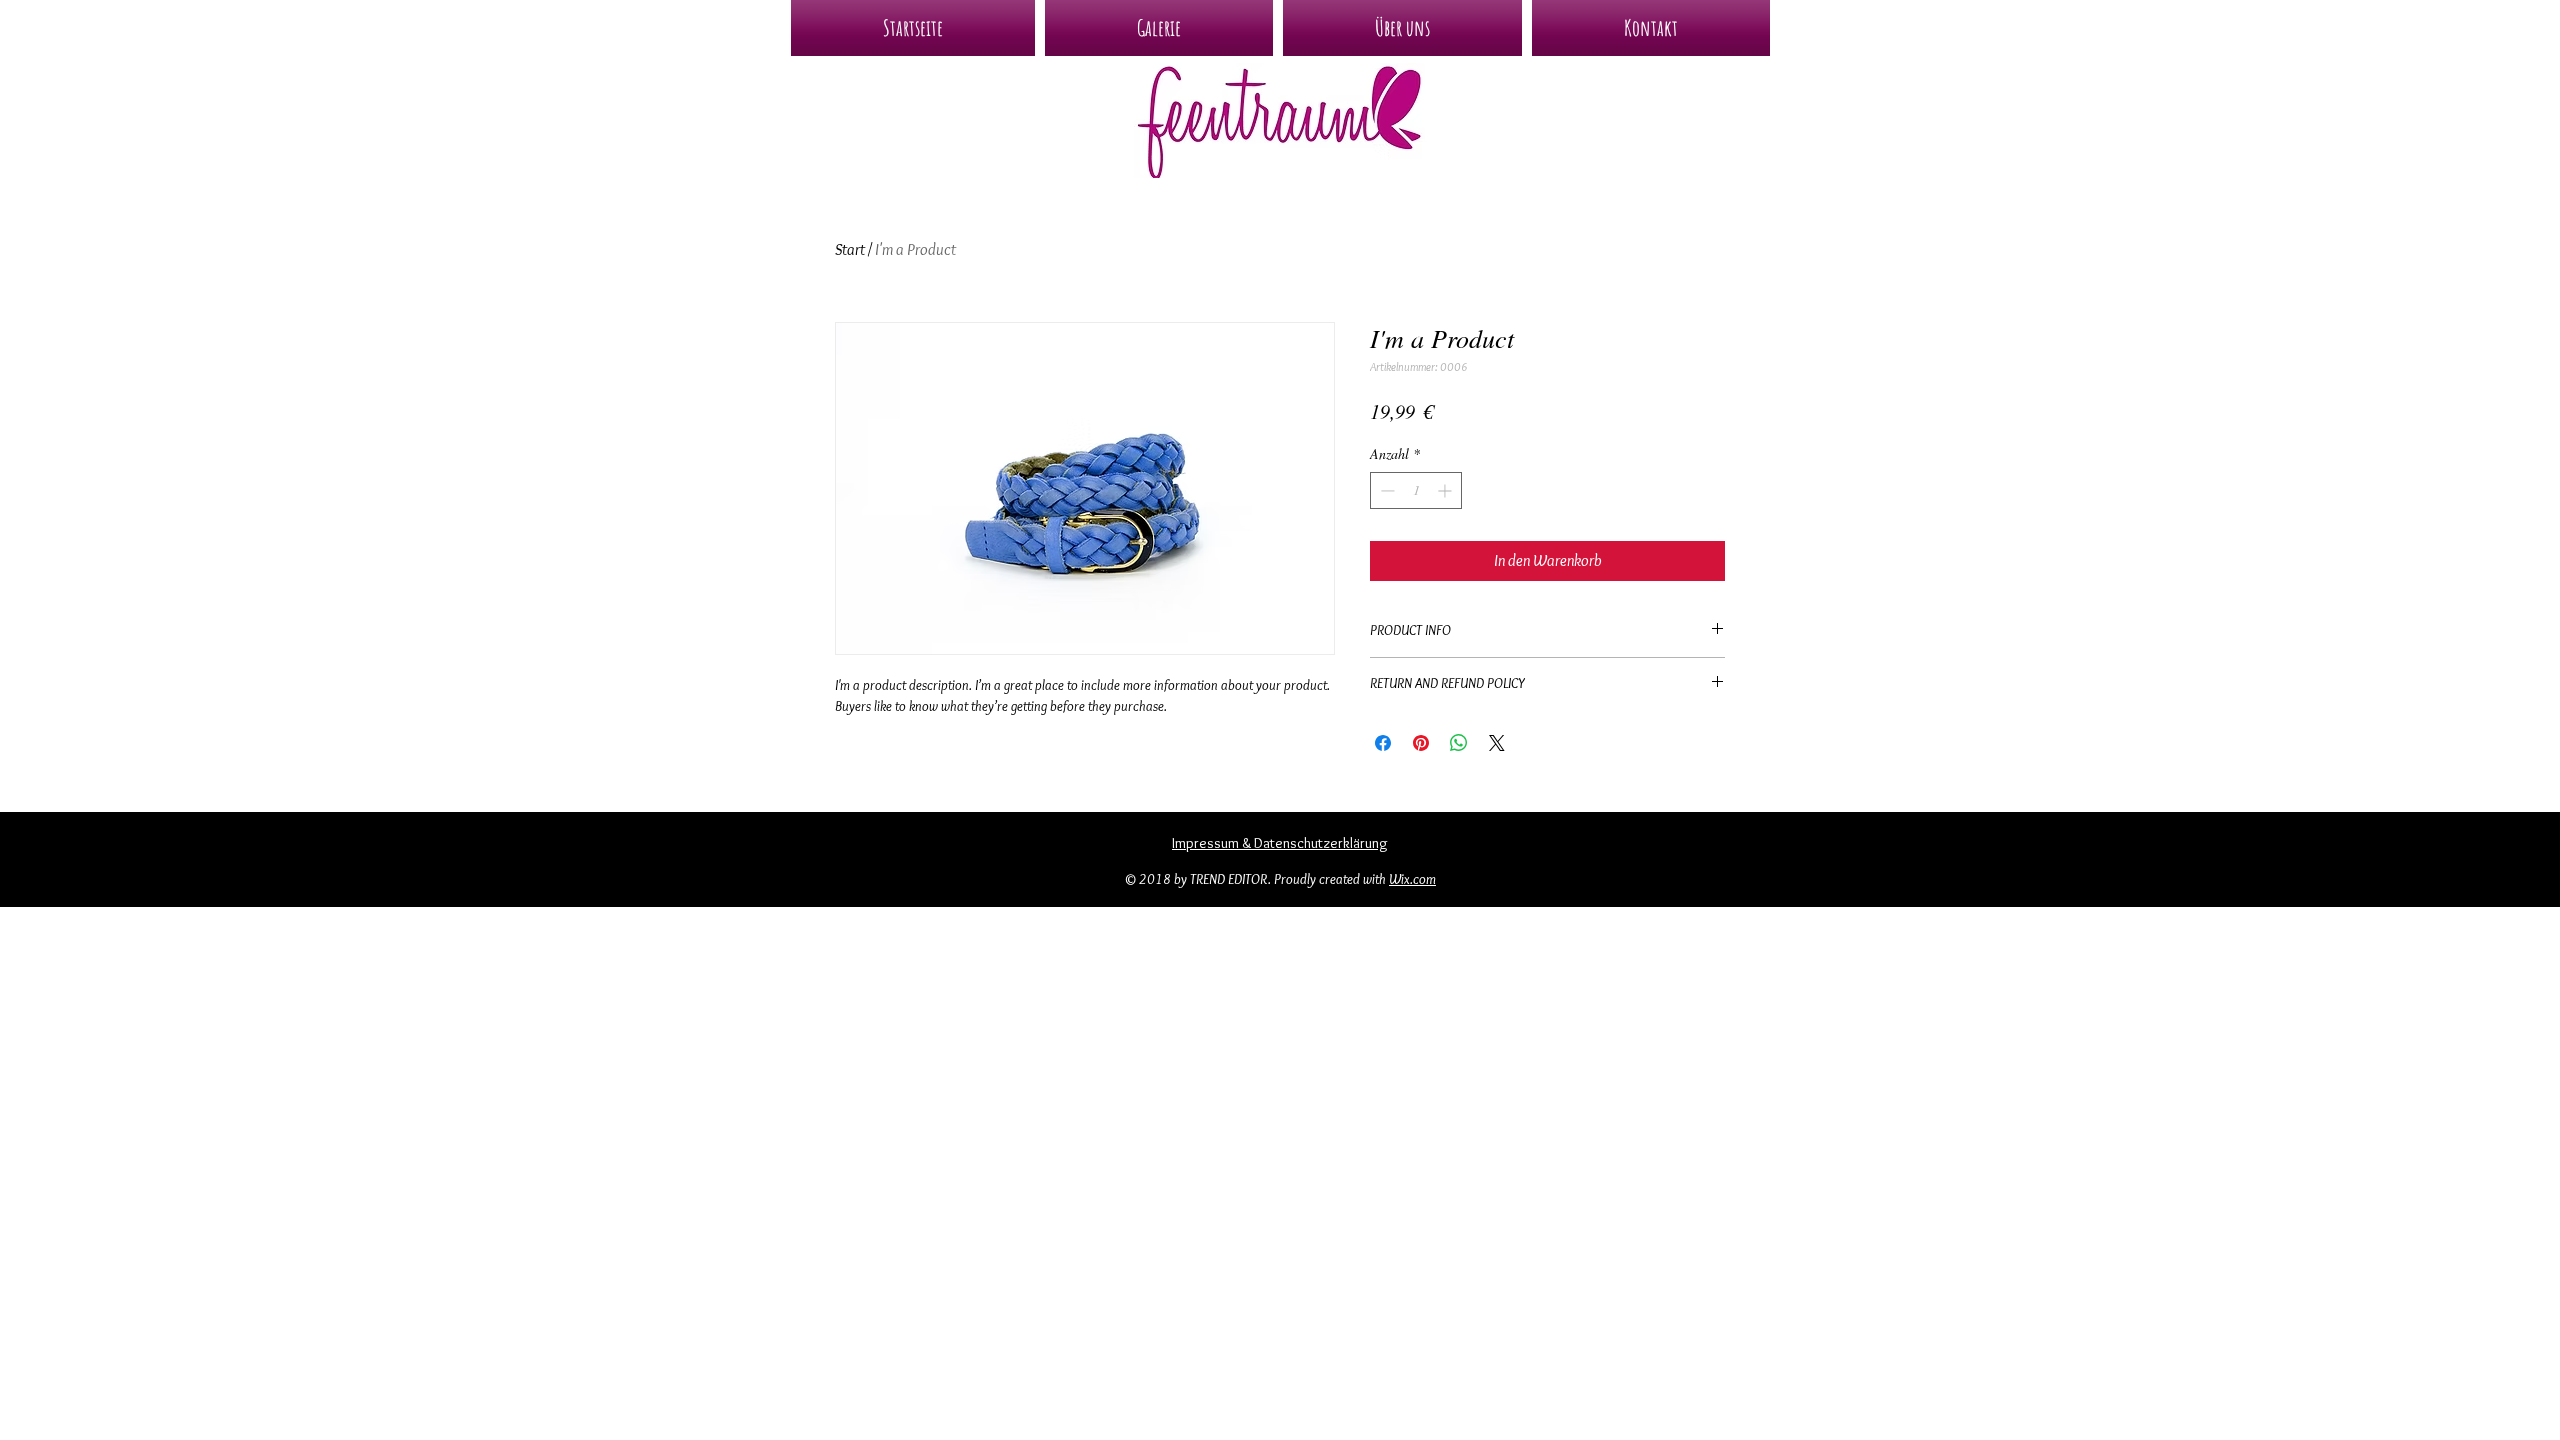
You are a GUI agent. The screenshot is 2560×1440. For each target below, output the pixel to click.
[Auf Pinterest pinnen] (1421, 743)
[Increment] (1446, 490)
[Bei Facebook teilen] (1383, 743)
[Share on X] (1497, 743)
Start (850, 249)
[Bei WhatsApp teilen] (1459, 743)
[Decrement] (1385, 490)
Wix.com (1412, 879)
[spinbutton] (1416, 490)
